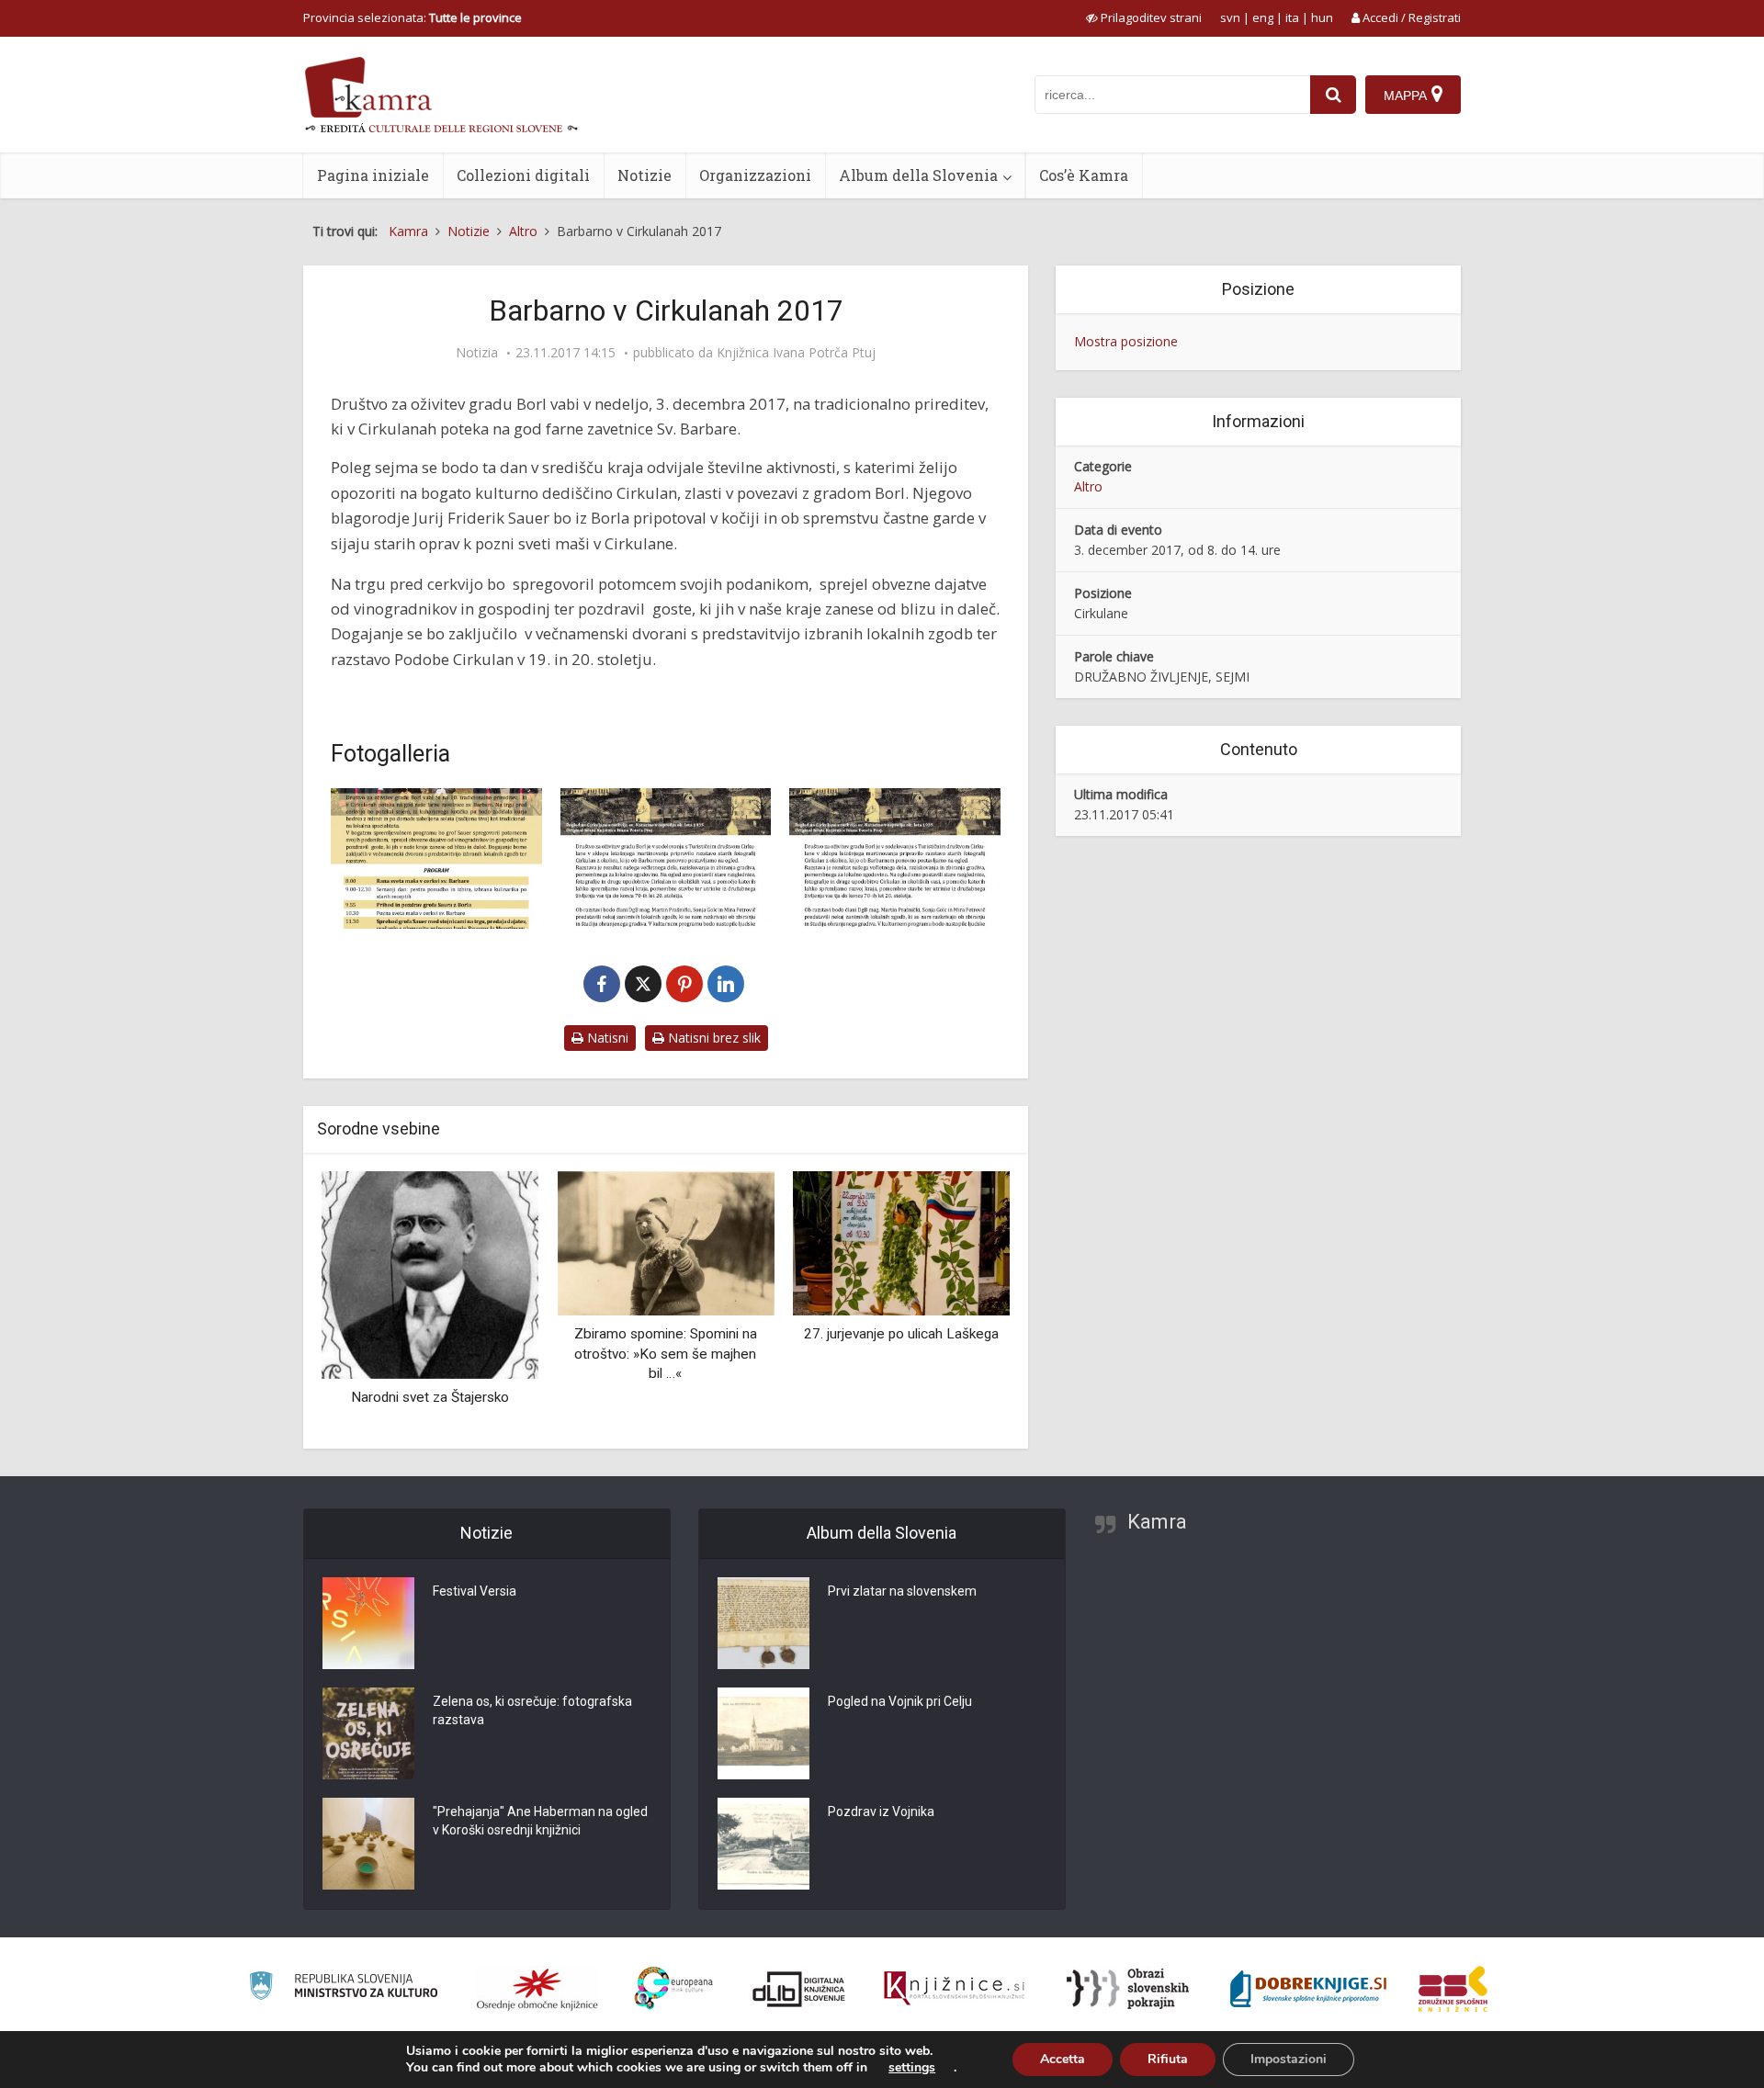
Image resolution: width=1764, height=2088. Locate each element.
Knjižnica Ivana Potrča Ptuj (796, 353)
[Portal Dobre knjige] (1308, 1989)
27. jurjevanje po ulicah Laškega (901, 1334)
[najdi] (1333, 95)
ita (1292, 17)
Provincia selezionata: (413, 17)
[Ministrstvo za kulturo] (343, 1988)
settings (912, 2068)
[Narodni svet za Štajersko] (430, 1274)
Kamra (1157, 1522)
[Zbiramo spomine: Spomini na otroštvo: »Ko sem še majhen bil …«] (665, 1242)
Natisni (606, 1038)
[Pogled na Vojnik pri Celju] (763, 1733)
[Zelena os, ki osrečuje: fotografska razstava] (368, 1733)
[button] (964, 1304)
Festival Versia (475, 1591)
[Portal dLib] (799, 1989)
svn (1230, 17)
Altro (1088, 486)
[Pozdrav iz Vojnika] (763, 1844)
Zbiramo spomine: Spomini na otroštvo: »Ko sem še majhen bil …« (666, 1354)
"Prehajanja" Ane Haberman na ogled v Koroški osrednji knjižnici (540, 1821)
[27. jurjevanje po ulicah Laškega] (901, 1242)
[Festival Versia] (368, 1623)
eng (1263, 17)
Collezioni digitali (523, 175)
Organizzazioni (755, 175)
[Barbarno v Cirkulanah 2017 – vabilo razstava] (895, 858)
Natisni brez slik (712, 1038)
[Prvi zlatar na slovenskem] (763, 1623)
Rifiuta (1168, 2059)
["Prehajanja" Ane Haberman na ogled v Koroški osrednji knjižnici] (368, 1844)
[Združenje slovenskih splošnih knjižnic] (954, 1989)
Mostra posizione (1126, 341)
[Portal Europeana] (674, 1988)
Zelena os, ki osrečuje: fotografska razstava (532, 1710)
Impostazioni (1289, 2059)
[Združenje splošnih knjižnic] (1453, 1989)
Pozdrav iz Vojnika (881, 1811)
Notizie (645, 175)
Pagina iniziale (373, 175)
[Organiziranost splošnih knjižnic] (537, 1989)
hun (1322, 17)
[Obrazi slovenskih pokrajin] (1128, 1989)
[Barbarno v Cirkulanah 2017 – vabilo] (436, 858)
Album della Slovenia (918, 175)
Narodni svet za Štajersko (430, 1397)
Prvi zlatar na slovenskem (902, 1591)
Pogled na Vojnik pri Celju (900, 1701)
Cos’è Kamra (1084, 175)
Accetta (1063, 2059)
